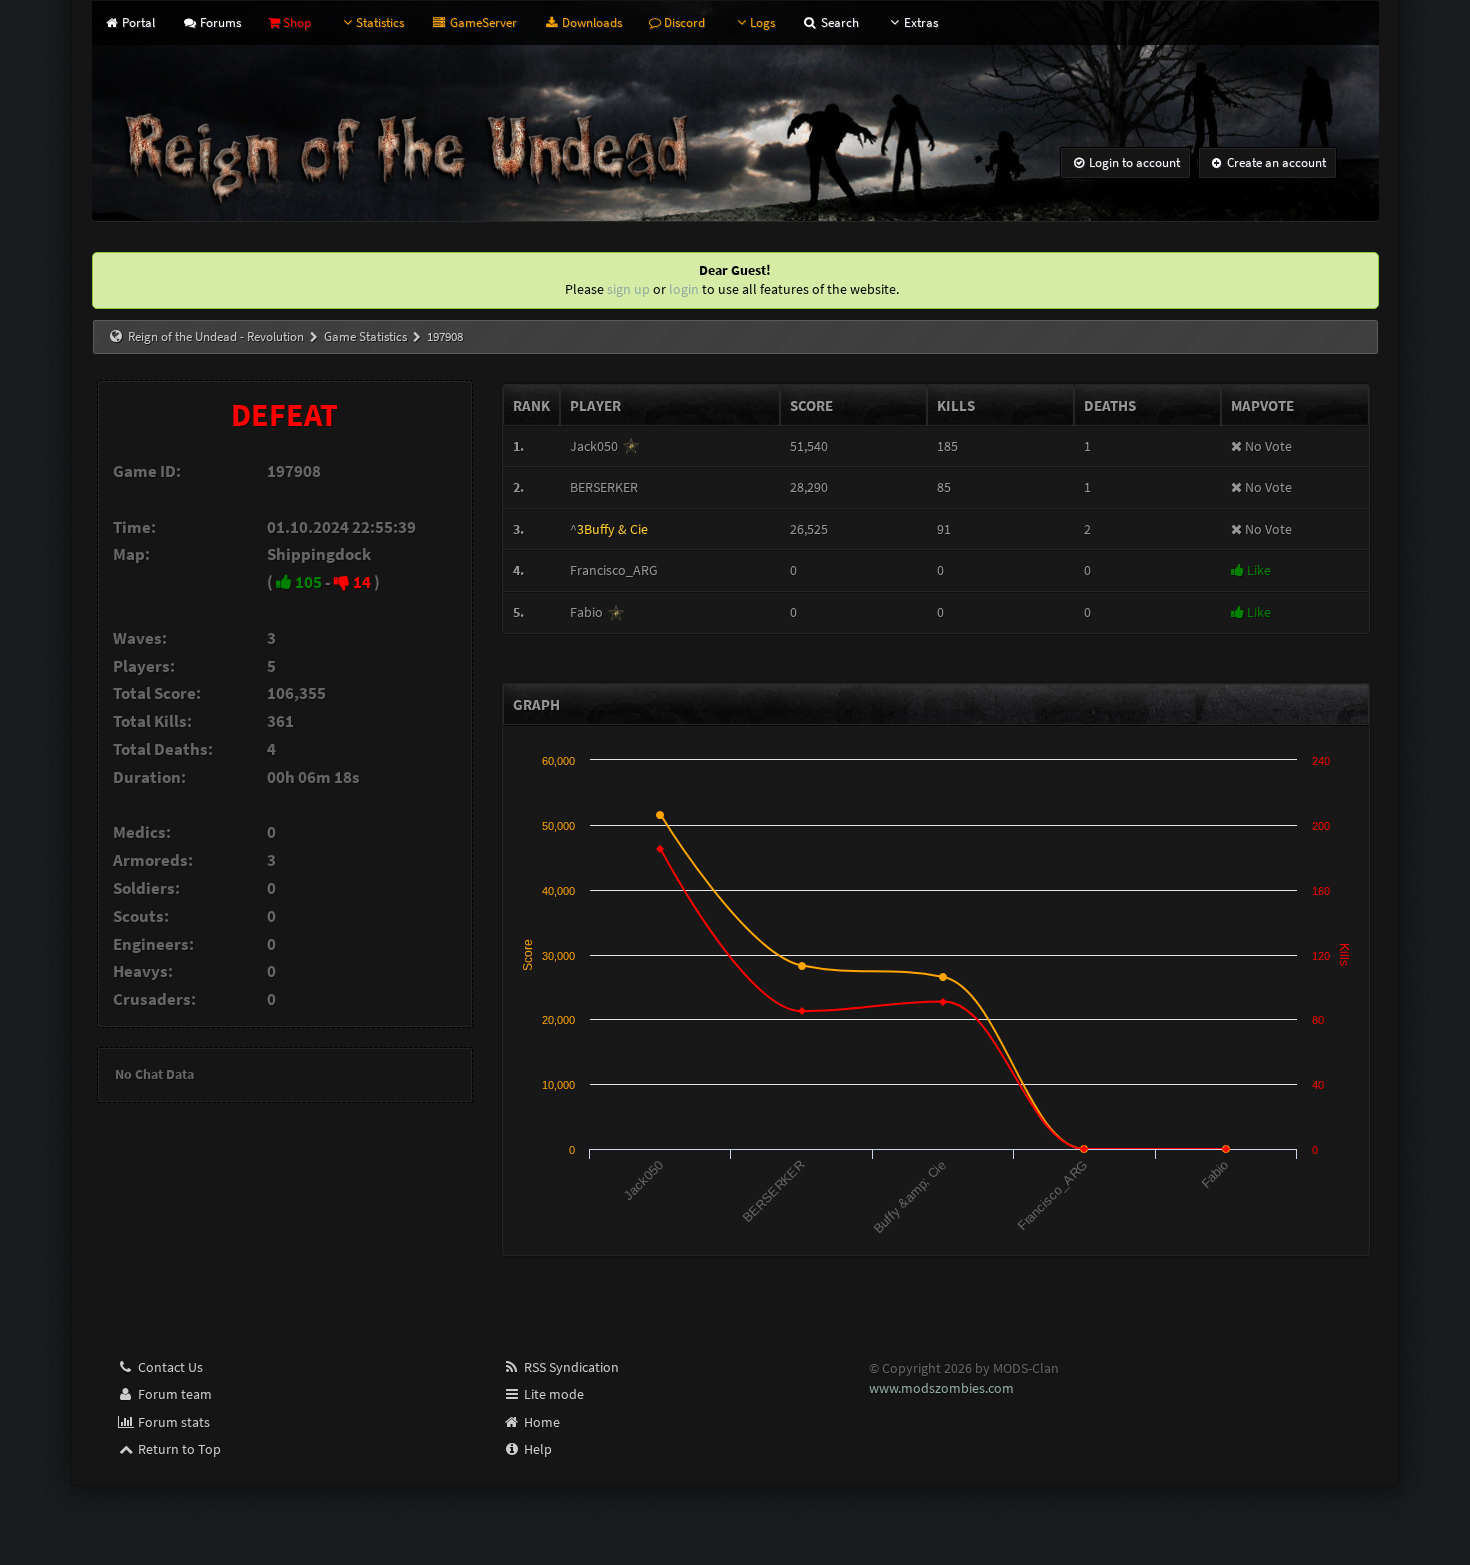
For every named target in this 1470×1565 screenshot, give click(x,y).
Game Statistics (365, 336)
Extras (921, 22)
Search (838, 22)
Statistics (380, 22)
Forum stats (172, 1422)
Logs (762, 22)
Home (540, 1422)
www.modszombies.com (941, 1388)
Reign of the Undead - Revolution (216, 336)
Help (536, 1449)
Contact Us (169, 1367)
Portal (137, 22)
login (684, 289)
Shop (295, 22)
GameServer (481, 22)
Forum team (173, 1394)
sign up (628, 289)
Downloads (590, 22)
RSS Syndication (570, 1367)
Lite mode (552, 1394)
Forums (219, 22)
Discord (683, 22)
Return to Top (178, 1449)
